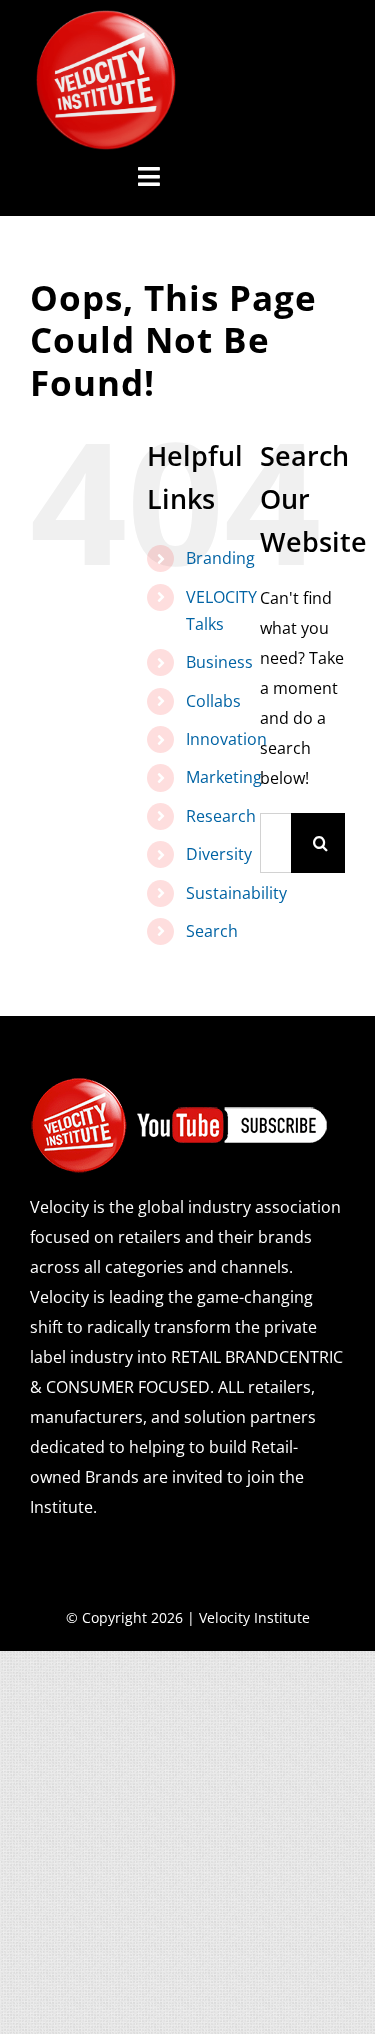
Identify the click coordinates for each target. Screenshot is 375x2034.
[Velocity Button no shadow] (106, 18)
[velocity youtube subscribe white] (180, 1084)
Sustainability (236, 893)
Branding (220, 558)
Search (212, 931)
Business (219, 662)
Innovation (226, 739)
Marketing (224, 777)
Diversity (219, 854)
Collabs (213, 701)
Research (221, 816)
